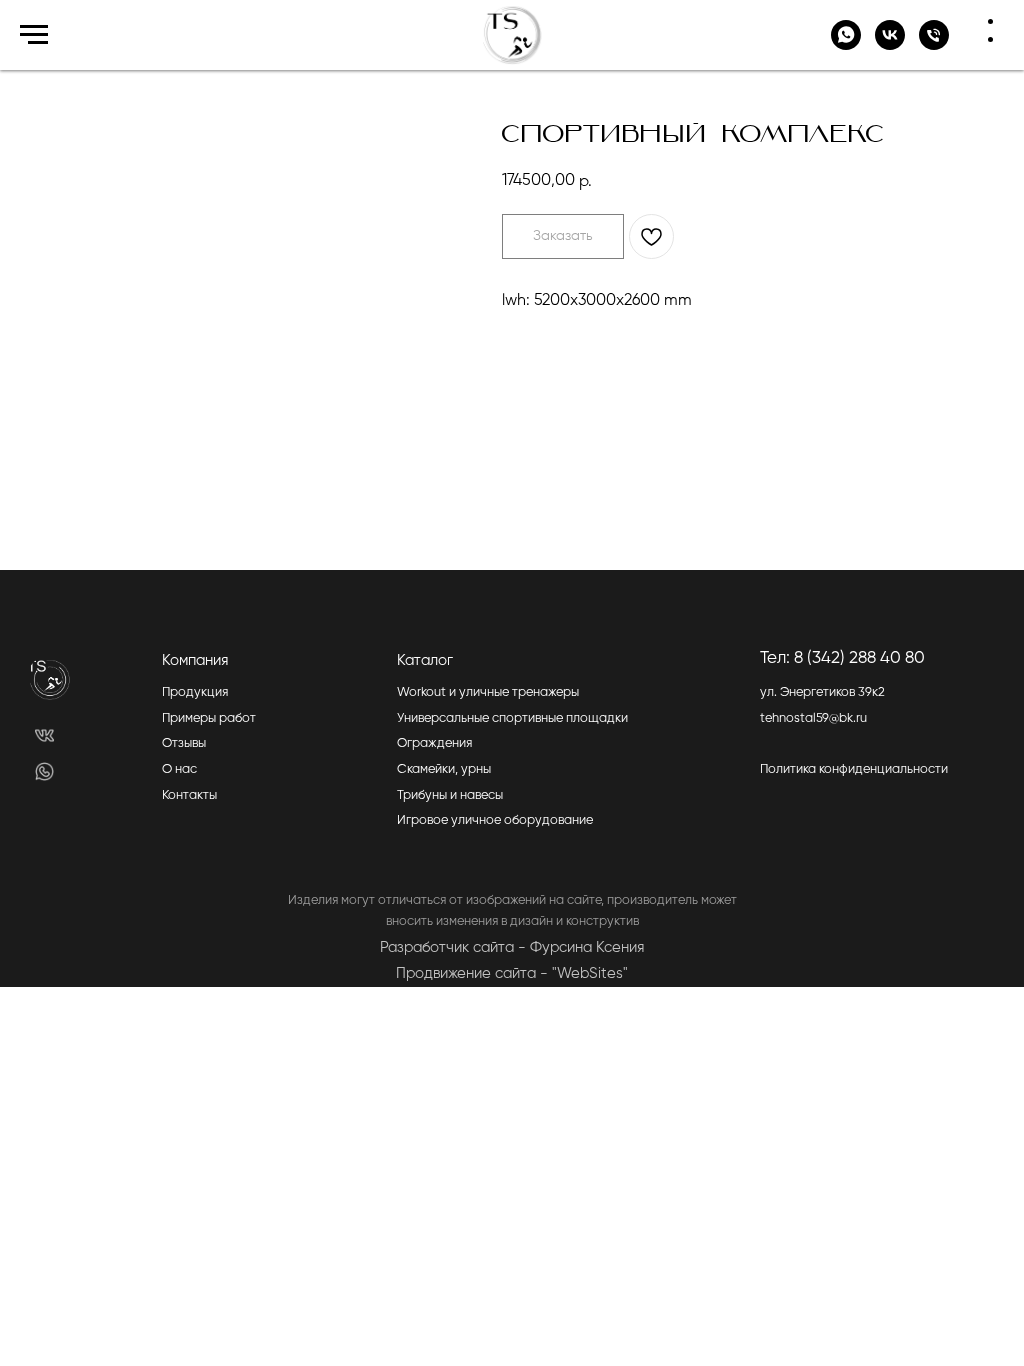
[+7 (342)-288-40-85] (934, 44)
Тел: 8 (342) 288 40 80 (842, 658)
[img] (44, 735)
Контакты (189, 795)
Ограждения (434, 743)
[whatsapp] (846, 44)
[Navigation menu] (34, 35)
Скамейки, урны (444, 769)
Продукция (195, 692)
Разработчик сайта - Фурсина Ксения (512, 947)
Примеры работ (209, 718)
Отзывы (184, 743)
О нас (179, 769)
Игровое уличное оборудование (495, 820)
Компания (195, 660)
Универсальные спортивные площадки (512, 718)
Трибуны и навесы (450, 795)
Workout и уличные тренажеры (488, 692)
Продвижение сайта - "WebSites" (512, 973)
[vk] (890, 44)
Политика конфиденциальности (854, 769)
